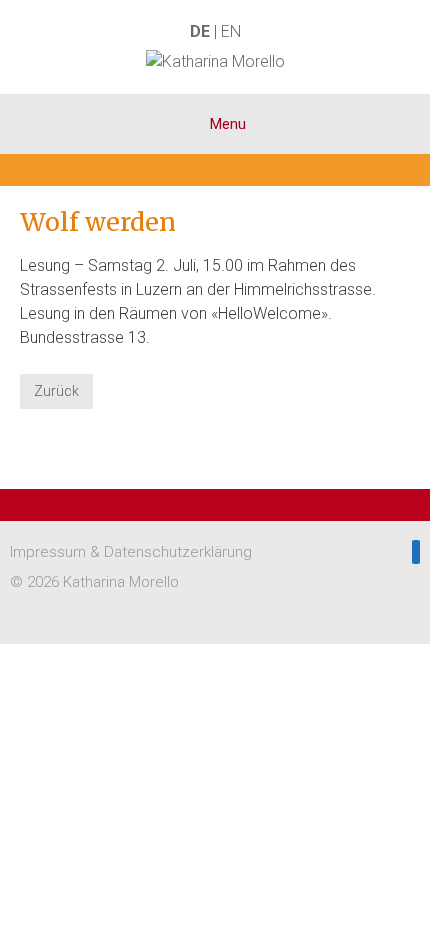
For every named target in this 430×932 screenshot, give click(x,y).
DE (200, 31)
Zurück (56, 391)
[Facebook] (416, 552)
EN (231, 31)
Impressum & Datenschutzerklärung (131, 552)
